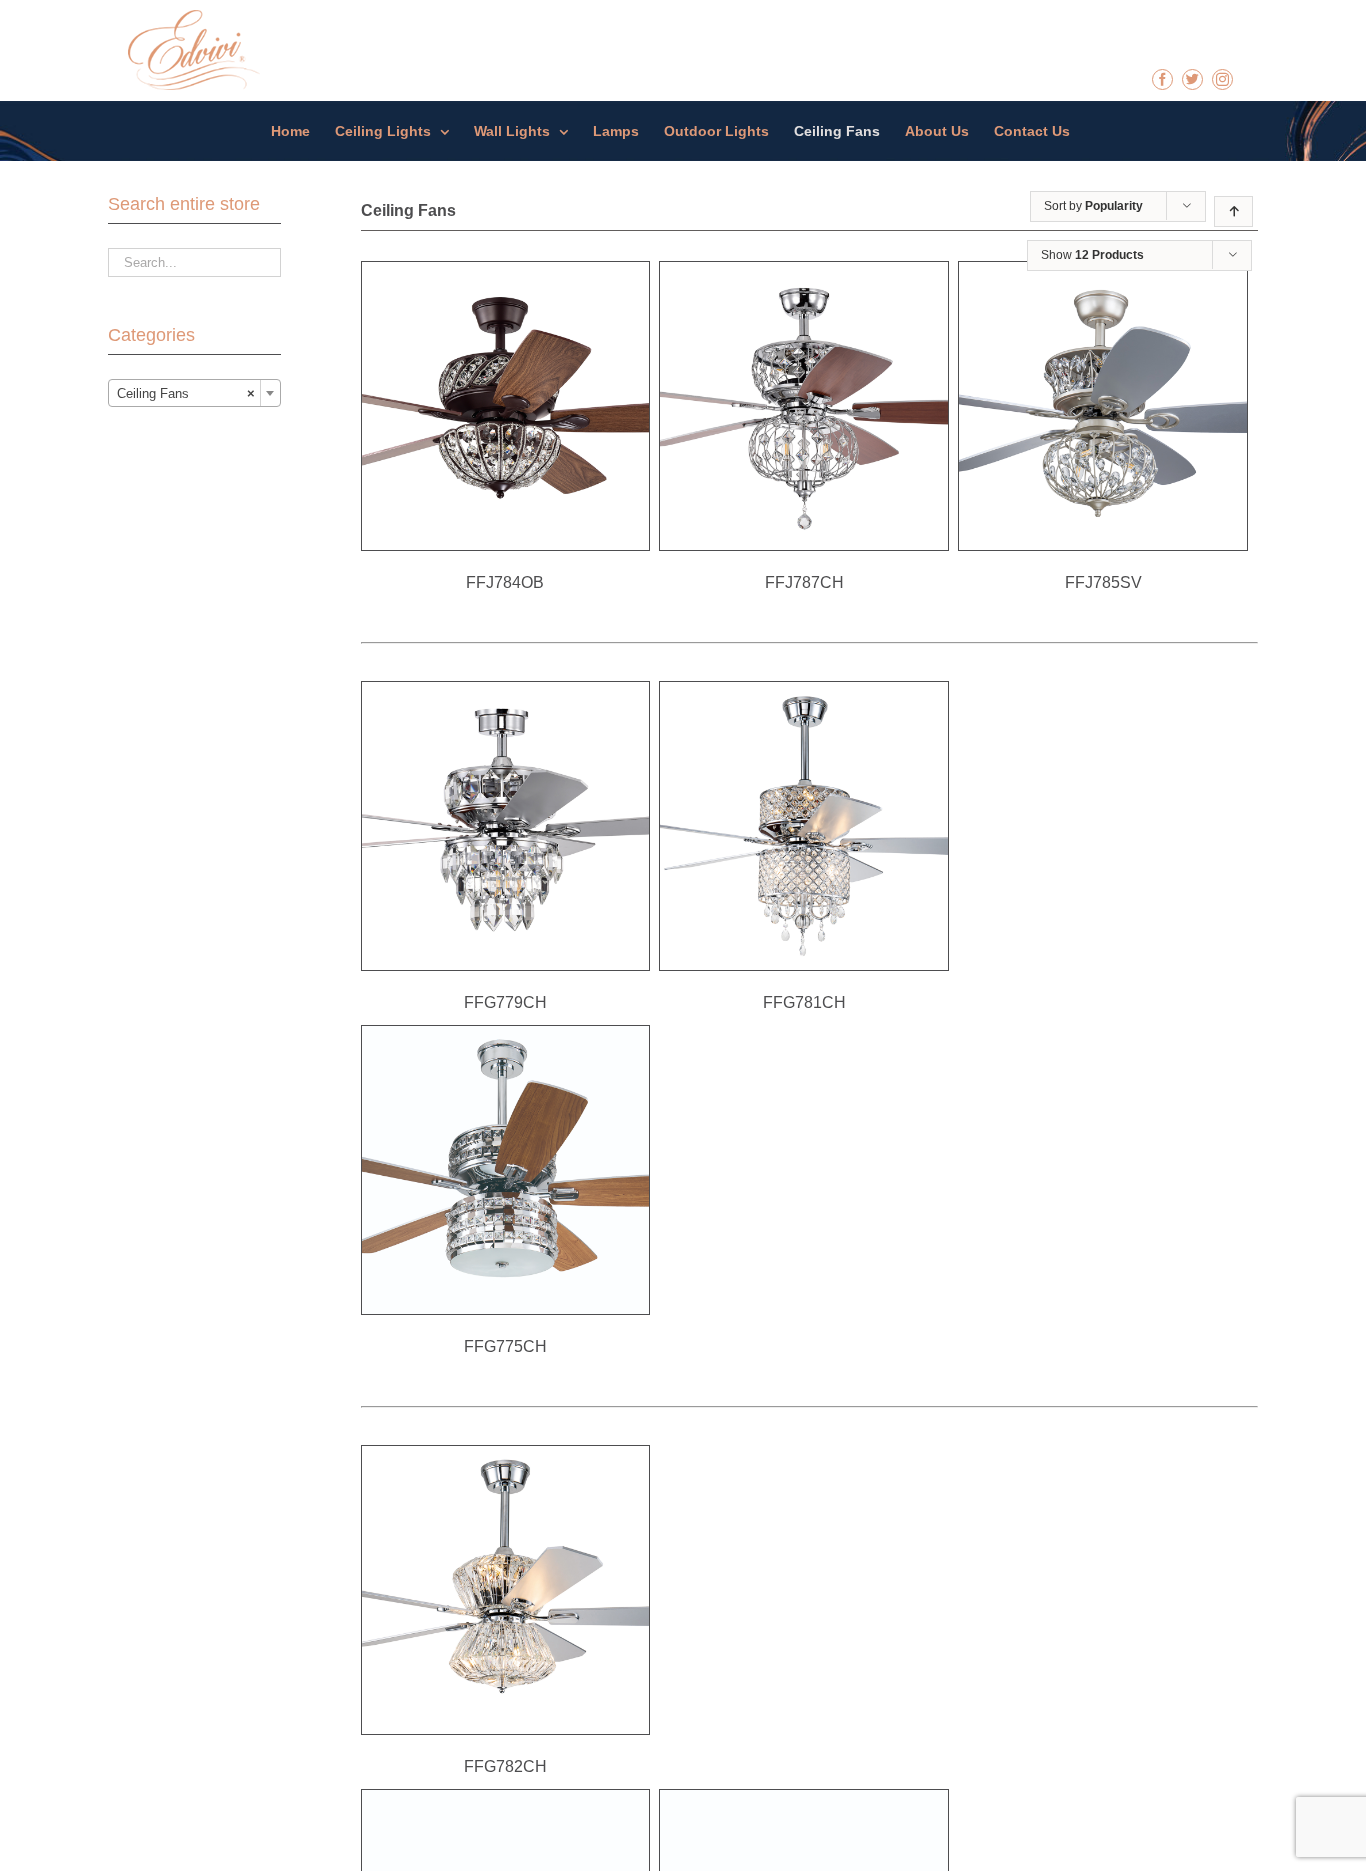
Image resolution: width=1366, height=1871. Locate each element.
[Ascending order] (1233, 211)
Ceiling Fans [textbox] (186, 393)
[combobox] (194, 393)
